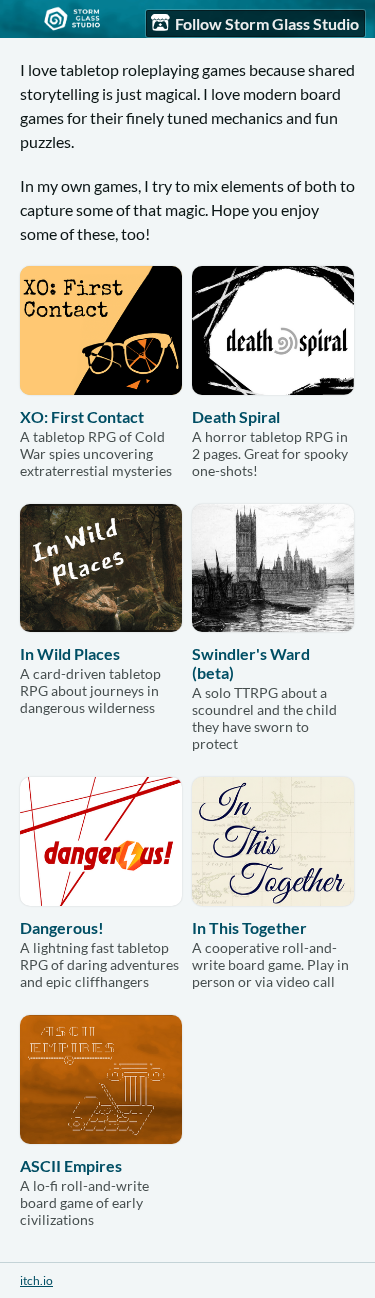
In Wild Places (70, 653)
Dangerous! (62, 927)
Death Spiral (236, 416)
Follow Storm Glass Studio (267, 23)
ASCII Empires (71, 1165)
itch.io (36, 1280)
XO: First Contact (82, 416)
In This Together (249, 927)
